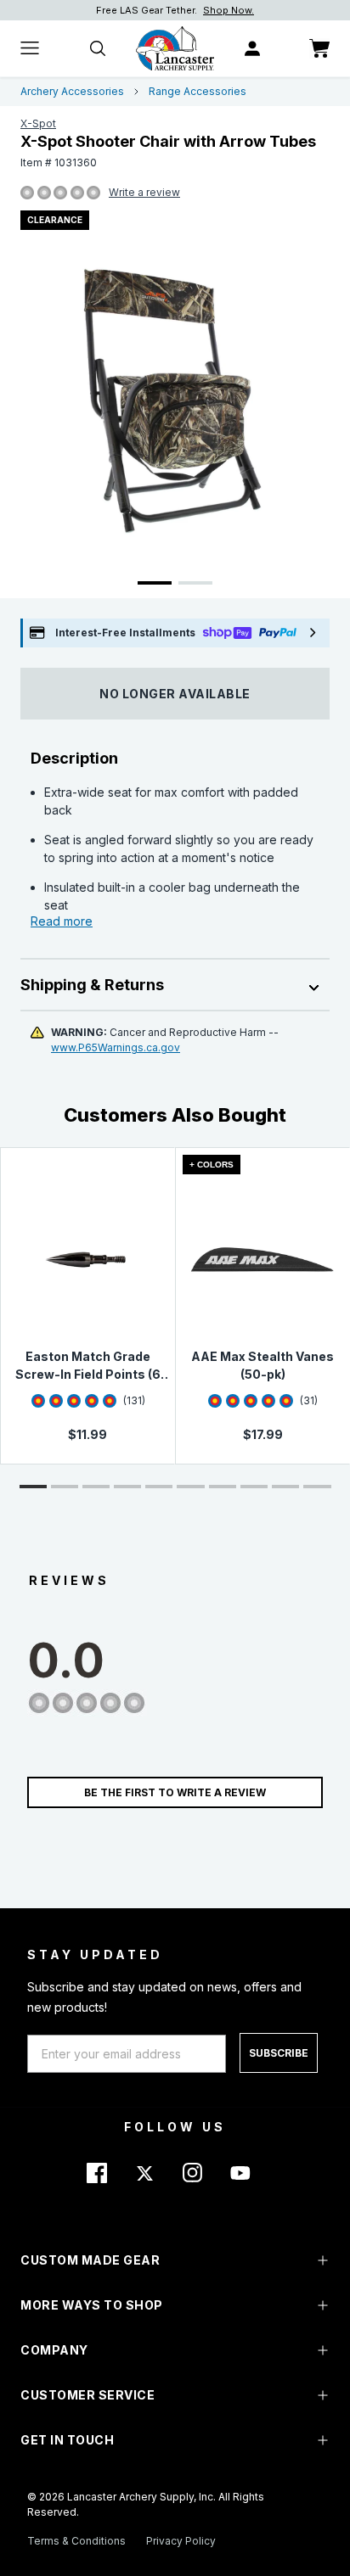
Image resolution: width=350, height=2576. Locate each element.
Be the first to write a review (175, 1792)
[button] (33, 1487)
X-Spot (38, 123)
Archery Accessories (72, 91)
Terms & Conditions (76, 2541)
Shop (257, 10)
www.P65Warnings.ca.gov (116, 1047)
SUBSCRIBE (279, 2053)
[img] (27, 193)
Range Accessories (198, 91)
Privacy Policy (181, 2541)
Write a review (144, 192)
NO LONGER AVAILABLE (175, 694)
